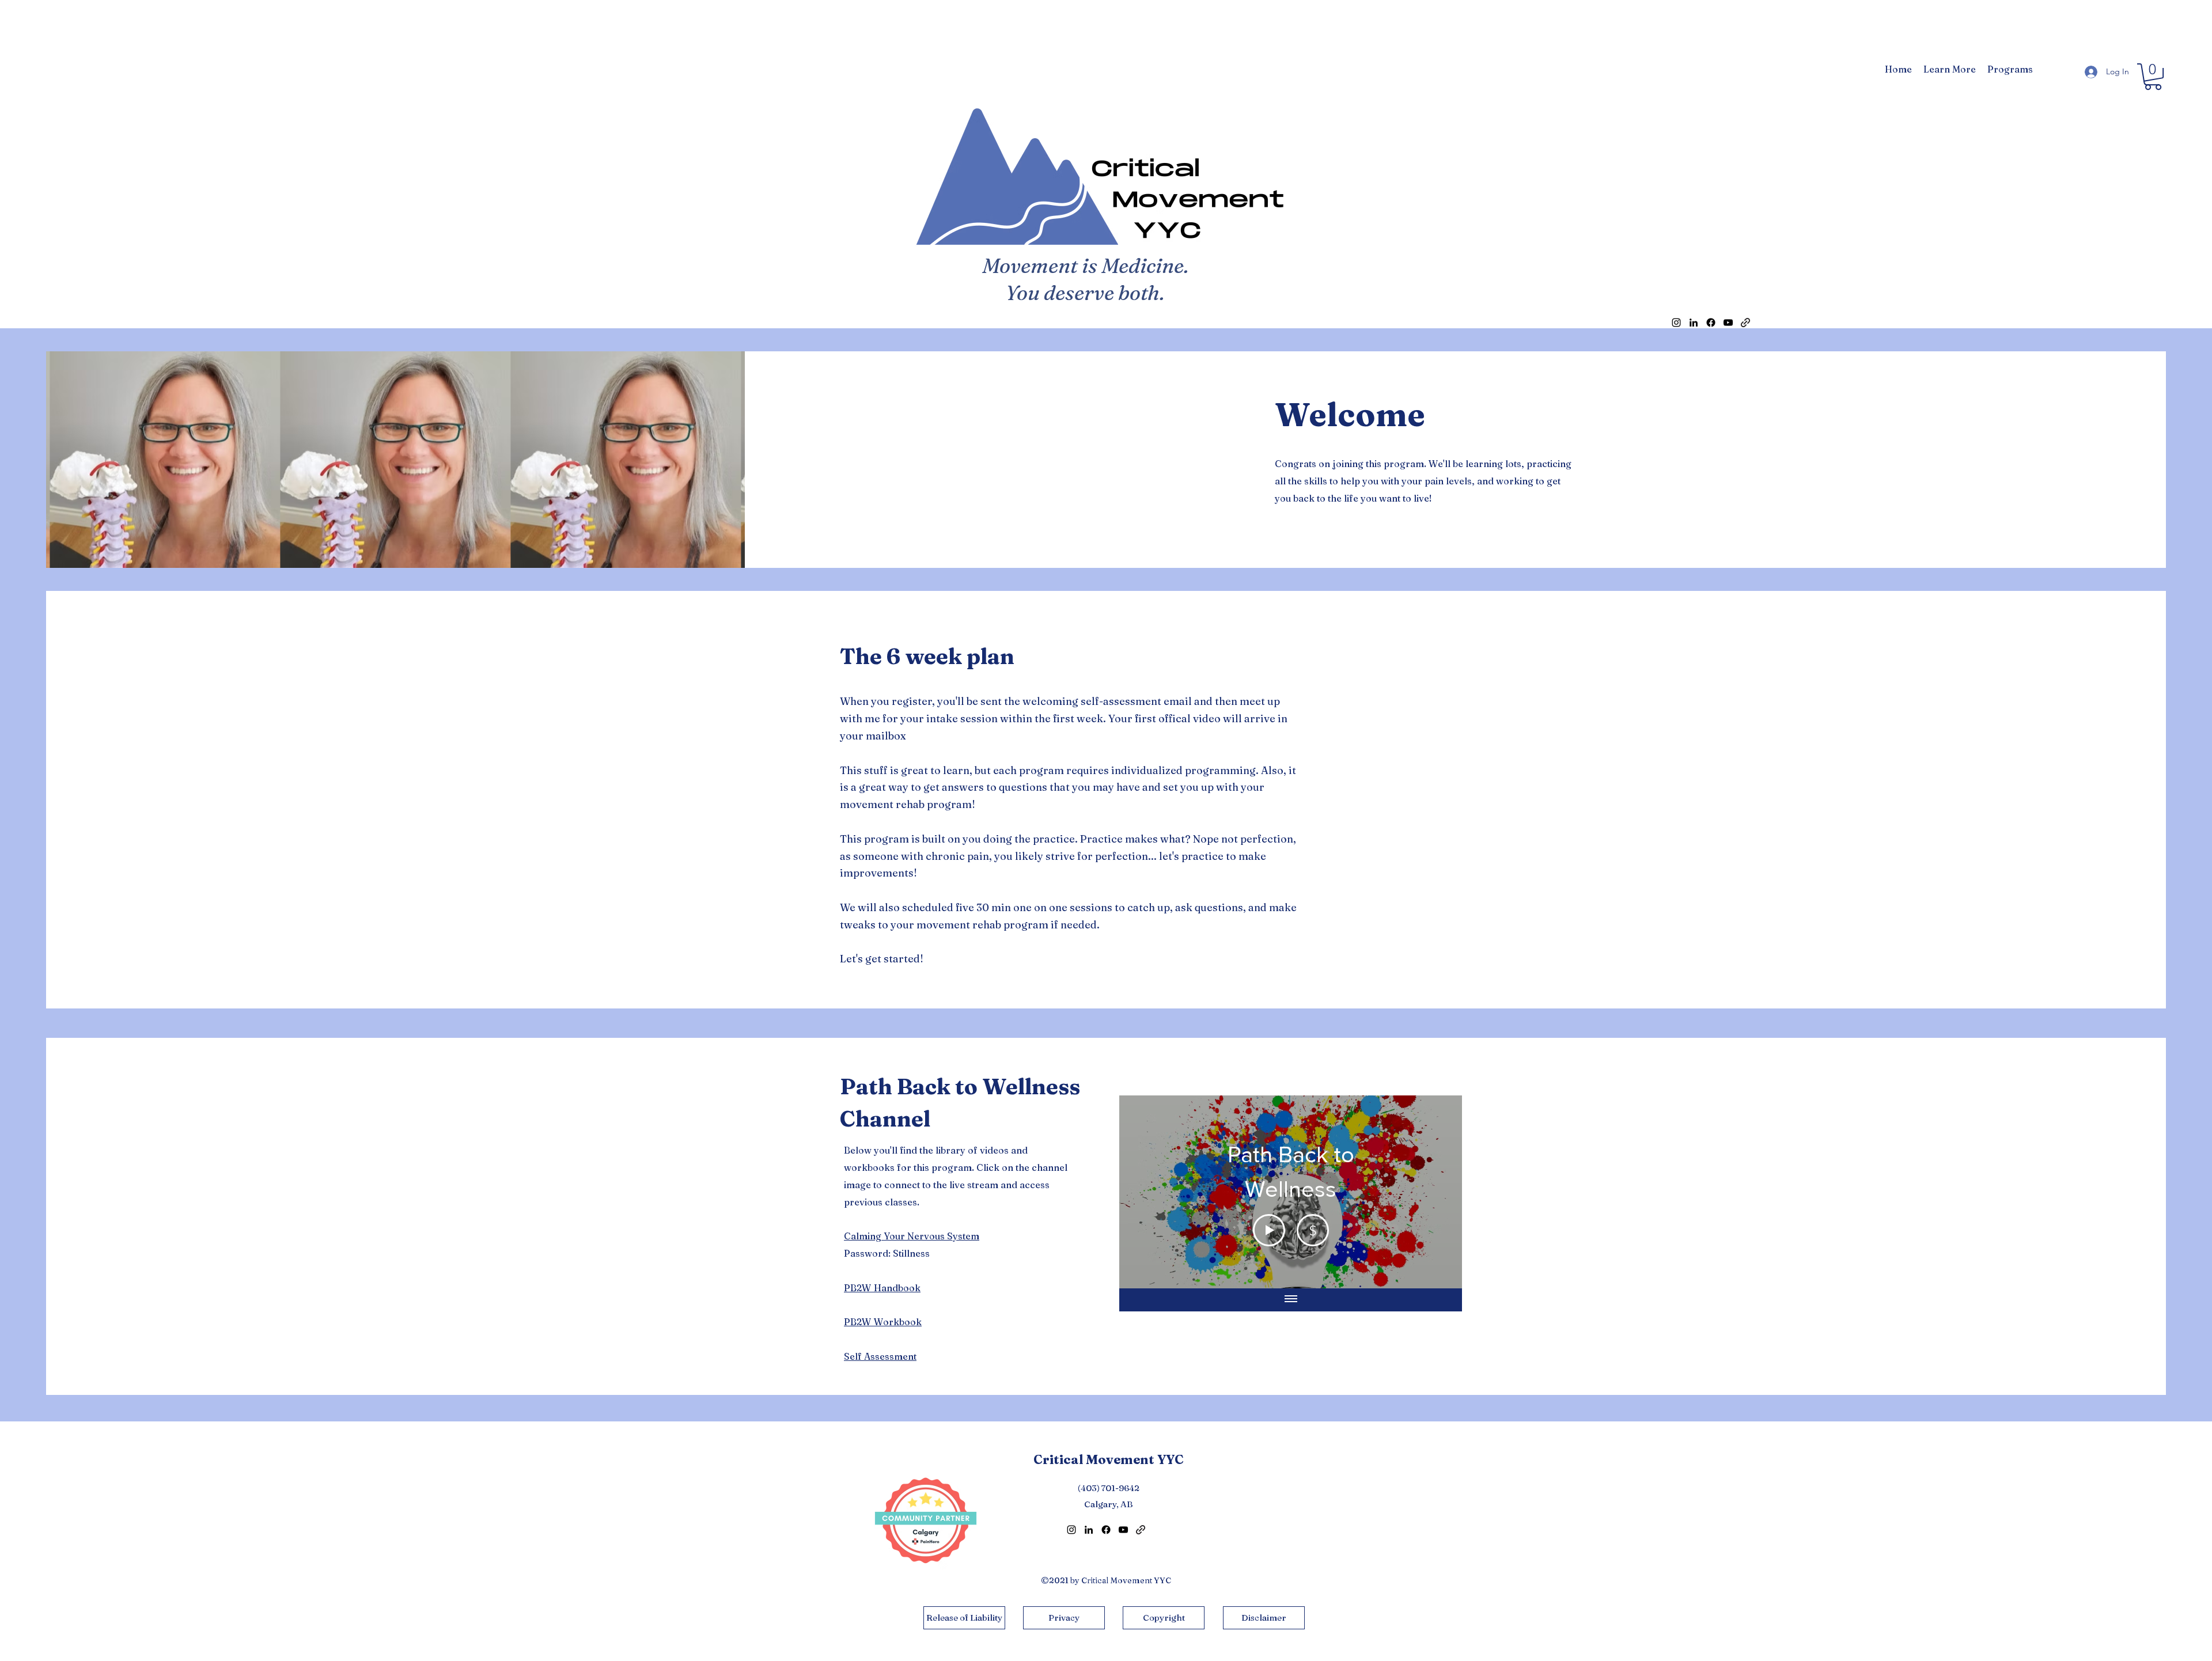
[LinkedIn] (1694, 323)
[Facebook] (1711, 323)
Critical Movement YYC (1109, 1459)
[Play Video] (1269, 1230)
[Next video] (1438, 1192)
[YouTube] (1728, 323)
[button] (1950, 69)
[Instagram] (1676, 323)
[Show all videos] (1291, 1300)
